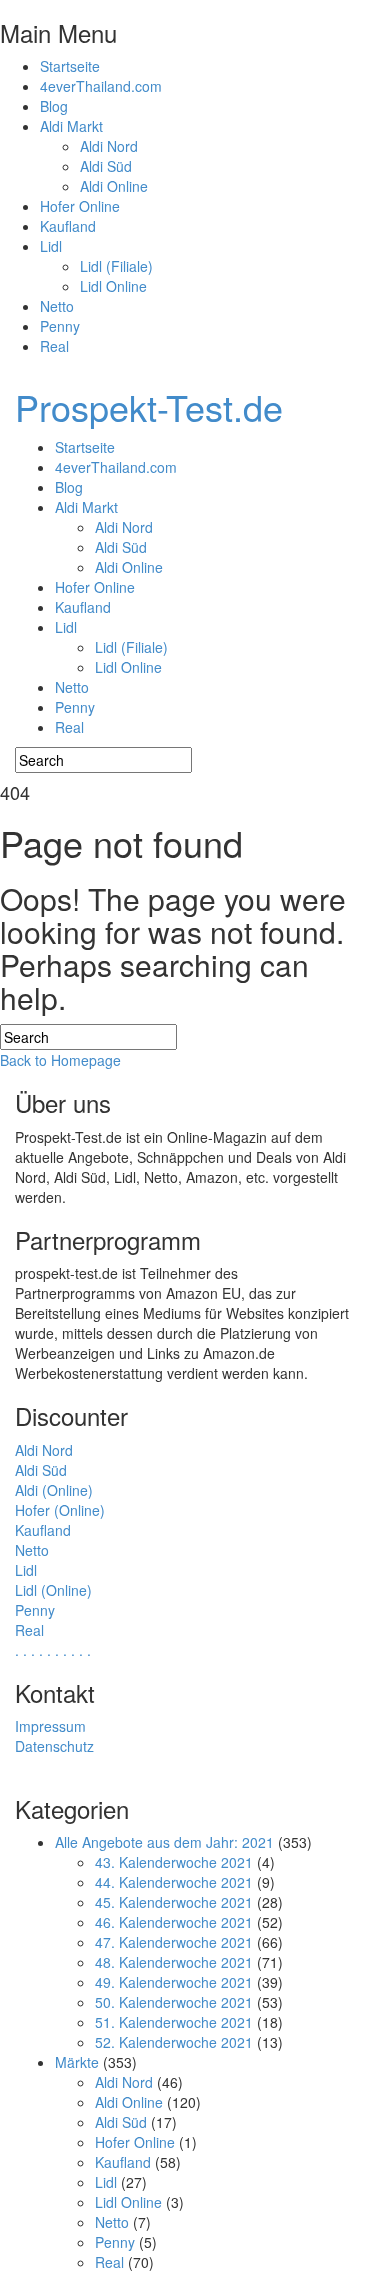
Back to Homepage (60, 1060)
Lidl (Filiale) (116, 266)
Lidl (51, 246)
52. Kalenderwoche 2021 (174, 2042)
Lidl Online (113, 286)
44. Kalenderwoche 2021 (174, 1882)
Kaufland (68, 226)
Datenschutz (54, 1746)
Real (54, 346)
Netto (57, 306)
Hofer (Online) (60, 1510)
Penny (60, 326)
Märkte (77, 2062)
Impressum (50, 1726)
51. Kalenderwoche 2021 (174, 2022)
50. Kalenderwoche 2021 (174, 2002)
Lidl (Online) (53, 1590)
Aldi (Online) (54, 1490)
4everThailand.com (101, 86)
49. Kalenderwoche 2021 (174, 1982)
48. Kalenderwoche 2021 (174, 1962)
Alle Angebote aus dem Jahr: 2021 (164, 1842)
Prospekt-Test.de (149, 406)
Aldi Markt (71, 126)
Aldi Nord (109, 146)
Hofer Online (80, 206)
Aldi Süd (106, 166)
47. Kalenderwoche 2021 (174, 1942)
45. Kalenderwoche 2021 (174, 1902)
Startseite (70, 66)
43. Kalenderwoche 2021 (174, 1862)
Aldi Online (114, 186)
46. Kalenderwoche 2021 (174, 1922)
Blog (54, 106)
